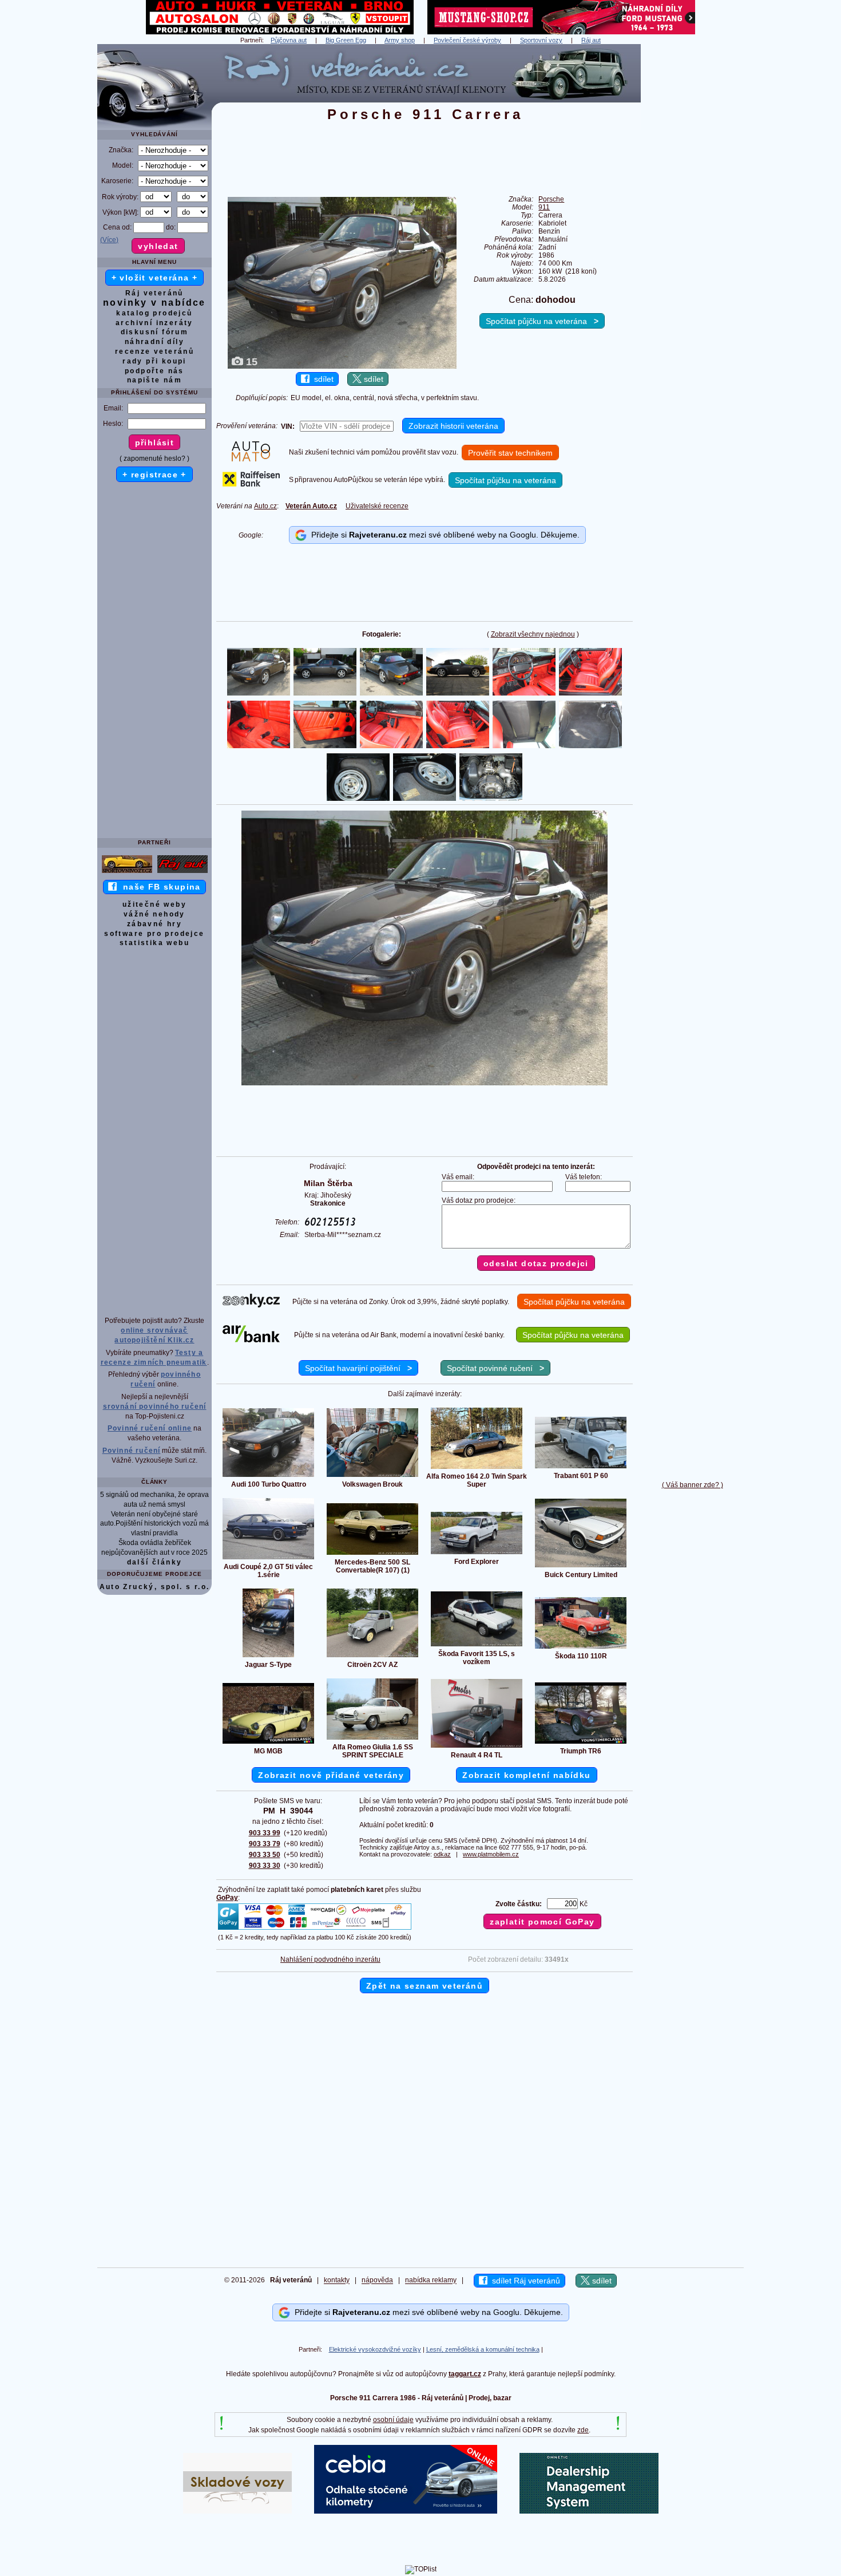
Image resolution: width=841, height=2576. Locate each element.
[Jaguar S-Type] (268, 1657)
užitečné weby (154, 904)
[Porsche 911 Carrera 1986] (425, 1083)
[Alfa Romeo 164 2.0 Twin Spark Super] (477, 1468)
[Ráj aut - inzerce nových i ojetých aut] (183, 872)
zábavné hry (154, 924)
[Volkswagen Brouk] (372, 1476)
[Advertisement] (692, 216)
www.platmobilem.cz (491, 1854)
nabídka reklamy (431, 2281)
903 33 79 (265, 1844)
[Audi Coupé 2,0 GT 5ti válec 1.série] (268, 1559)
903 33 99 (265, 1833)
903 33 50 (265, 1855)
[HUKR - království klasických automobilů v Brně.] (280, 32)
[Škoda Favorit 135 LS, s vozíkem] (477, 1646)
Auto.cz (265, 506)
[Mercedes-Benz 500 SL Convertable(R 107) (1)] (372, 1554)
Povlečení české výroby (467, 40)
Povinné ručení (132, 1451)
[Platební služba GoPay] (315, 1929)
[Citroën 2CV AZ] (372, 1657)
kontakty (337, 2281)
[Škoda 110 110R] (581, 1648)
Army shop (400, 40)
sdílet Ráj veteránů (524, 2281)
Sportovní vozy (541, 40)
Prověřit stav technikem (510, 453)
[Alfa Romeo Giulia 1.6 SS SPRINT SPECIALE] (372, 1739)
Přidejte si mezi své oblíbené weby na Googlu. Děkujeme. (443, 535)
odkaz (442, 1854)
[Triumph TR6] (581, 1743)
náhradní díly (154, 342)
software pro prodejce (154, 934)
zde (583, 2430)
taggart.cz (465, 2374)
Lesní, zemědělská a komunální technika (483, 2349)
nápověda (377, 2281)
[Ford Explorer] (477, 1554)
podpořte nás (154, 371)
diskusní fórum (155, 332)
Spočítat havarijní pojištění (358, 1368)
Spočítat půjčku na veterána (542, 321)
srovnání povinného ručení (155, 1406)
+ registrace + (154, 475)
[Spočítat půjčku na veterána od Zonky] (251, 1305)
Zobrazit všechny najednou (533, 634)
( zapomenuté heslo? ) (154, 459)
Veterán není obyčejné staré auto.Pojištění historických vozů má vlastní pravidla (154, 1524)
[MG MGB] (268, 1743)
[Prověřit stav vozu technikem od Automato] (251, 459)
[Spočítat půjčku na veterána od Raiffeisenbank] (251, 484)
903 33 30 (265, 1866)
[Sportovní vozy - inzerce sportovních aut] (127, 872)
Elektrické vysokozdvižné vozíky (375, 2349)
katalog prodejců (154, 313)
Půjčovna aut (289, 40)
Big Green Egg (346, 40)
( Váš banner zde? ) (693, 1485)
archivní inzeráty (154, 323)
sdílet (322, 379)
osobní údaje (393, 2420)
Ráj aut (591, 40)
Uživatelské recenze (377, 506)
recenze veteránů (154, 351)
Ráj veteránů (154, 293)
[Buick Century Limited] (581, 1567)
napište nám (154, 380)
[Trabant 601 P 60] (581, 1468)
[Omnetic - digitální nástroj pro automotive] (589, 2511)
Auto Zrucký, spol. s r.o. (155, 1587)
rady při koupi (154, 361)
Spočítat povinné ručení (495, 1368)
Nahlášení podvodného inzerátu (330, 1959)
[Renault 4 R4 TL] (477, 1747)
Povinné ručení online (150, 1428)
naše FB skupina (159, 887)
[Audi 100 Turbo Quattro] (268, 1476)
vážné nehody (154, 914)
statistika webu (154, 943)
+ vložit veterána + (155, 278)
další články (155, 1562)
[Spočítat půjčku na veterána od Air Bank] (251, 1340)
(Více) (109, 240)
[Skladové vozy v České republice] (237, 2511)
